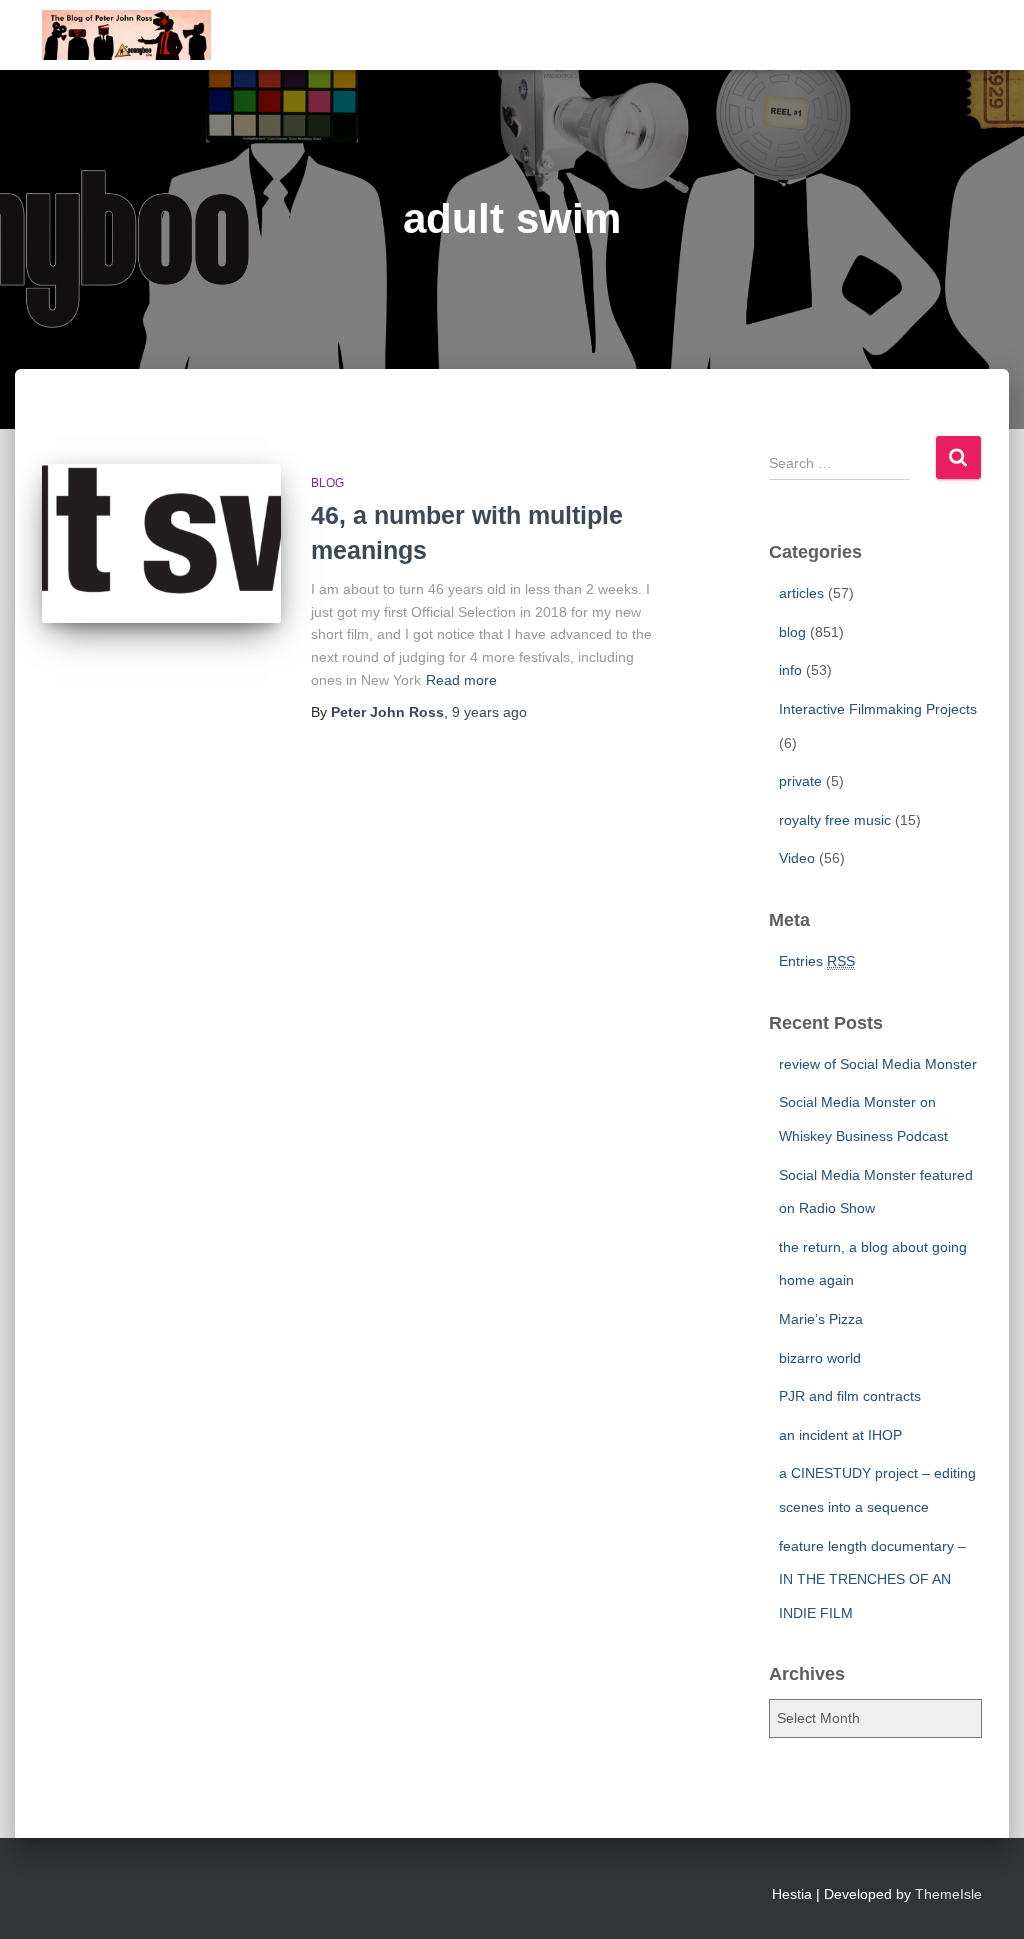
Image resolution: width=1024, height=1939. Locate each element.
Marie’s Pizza (821, 1319)
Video (797, 858)
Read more (461, 680)
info (790, 670)
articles (801, 593)
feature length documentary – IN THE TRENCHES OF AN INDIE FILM (872, 1579)
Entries (817, 961)
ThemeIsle (948, 1894)
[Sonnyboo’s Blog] (126, 35)
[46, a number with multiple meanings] (161, 544)
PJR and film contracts (850, 1396)
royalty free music (835, 820)
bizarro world (820, 1358)
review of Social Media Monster (878, 1064)
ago (489, 712)
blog (327, 483)
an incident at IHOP (840, 1435)
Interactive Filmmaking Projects (878, 709)
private (800, 781)
